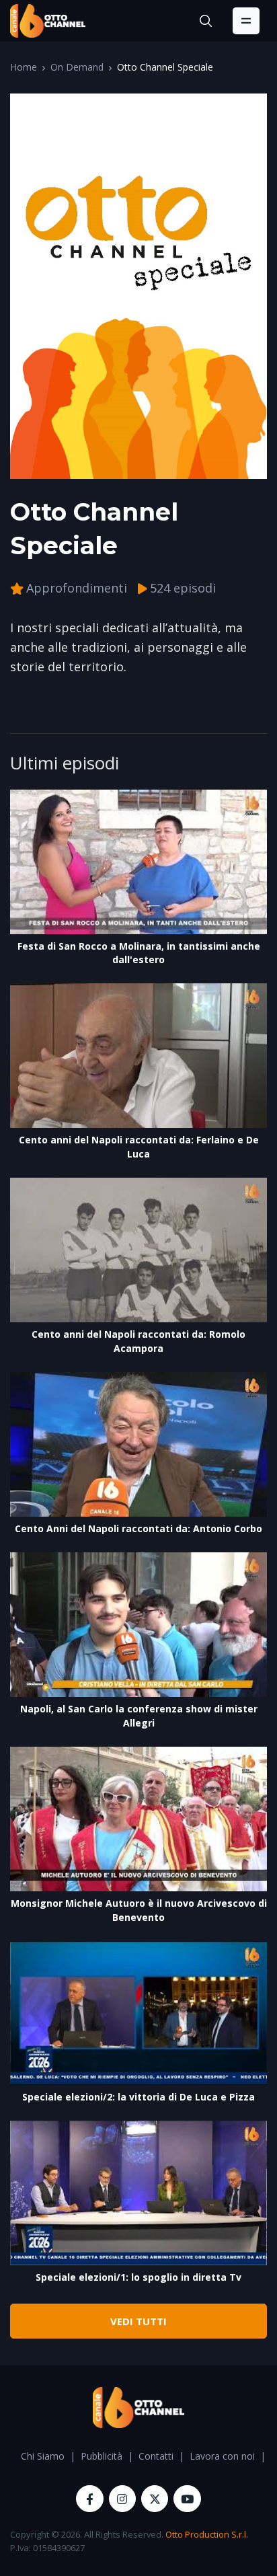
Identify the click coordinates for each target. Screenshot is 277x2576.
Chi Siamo (43, 2456)
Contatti (156, 2456)
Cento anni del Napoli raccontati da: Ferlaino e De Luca (139, 1147)
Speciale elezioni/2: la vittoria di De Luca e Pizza (138, 2097)
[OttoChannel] (48, 21)
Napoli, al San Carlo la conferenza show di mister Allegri (139, 1716)
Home (24, 67)
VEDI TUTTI (138, 2321)
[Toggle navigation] (246, 21)
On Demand (77, 67)
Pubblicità (102, 2456)
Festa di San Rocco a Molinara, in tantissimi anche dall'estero (139, 953)
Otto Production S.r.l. (207, 2534)
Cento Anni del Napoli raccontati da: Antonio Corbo (138, 1528)
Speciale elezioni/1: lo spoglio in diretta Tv (138, 2277)
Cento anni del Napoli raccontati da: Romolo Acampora (138, 1341)
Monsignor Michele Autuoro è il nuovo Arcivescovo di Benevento (139, 1910)
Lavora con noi (222, 2456)
